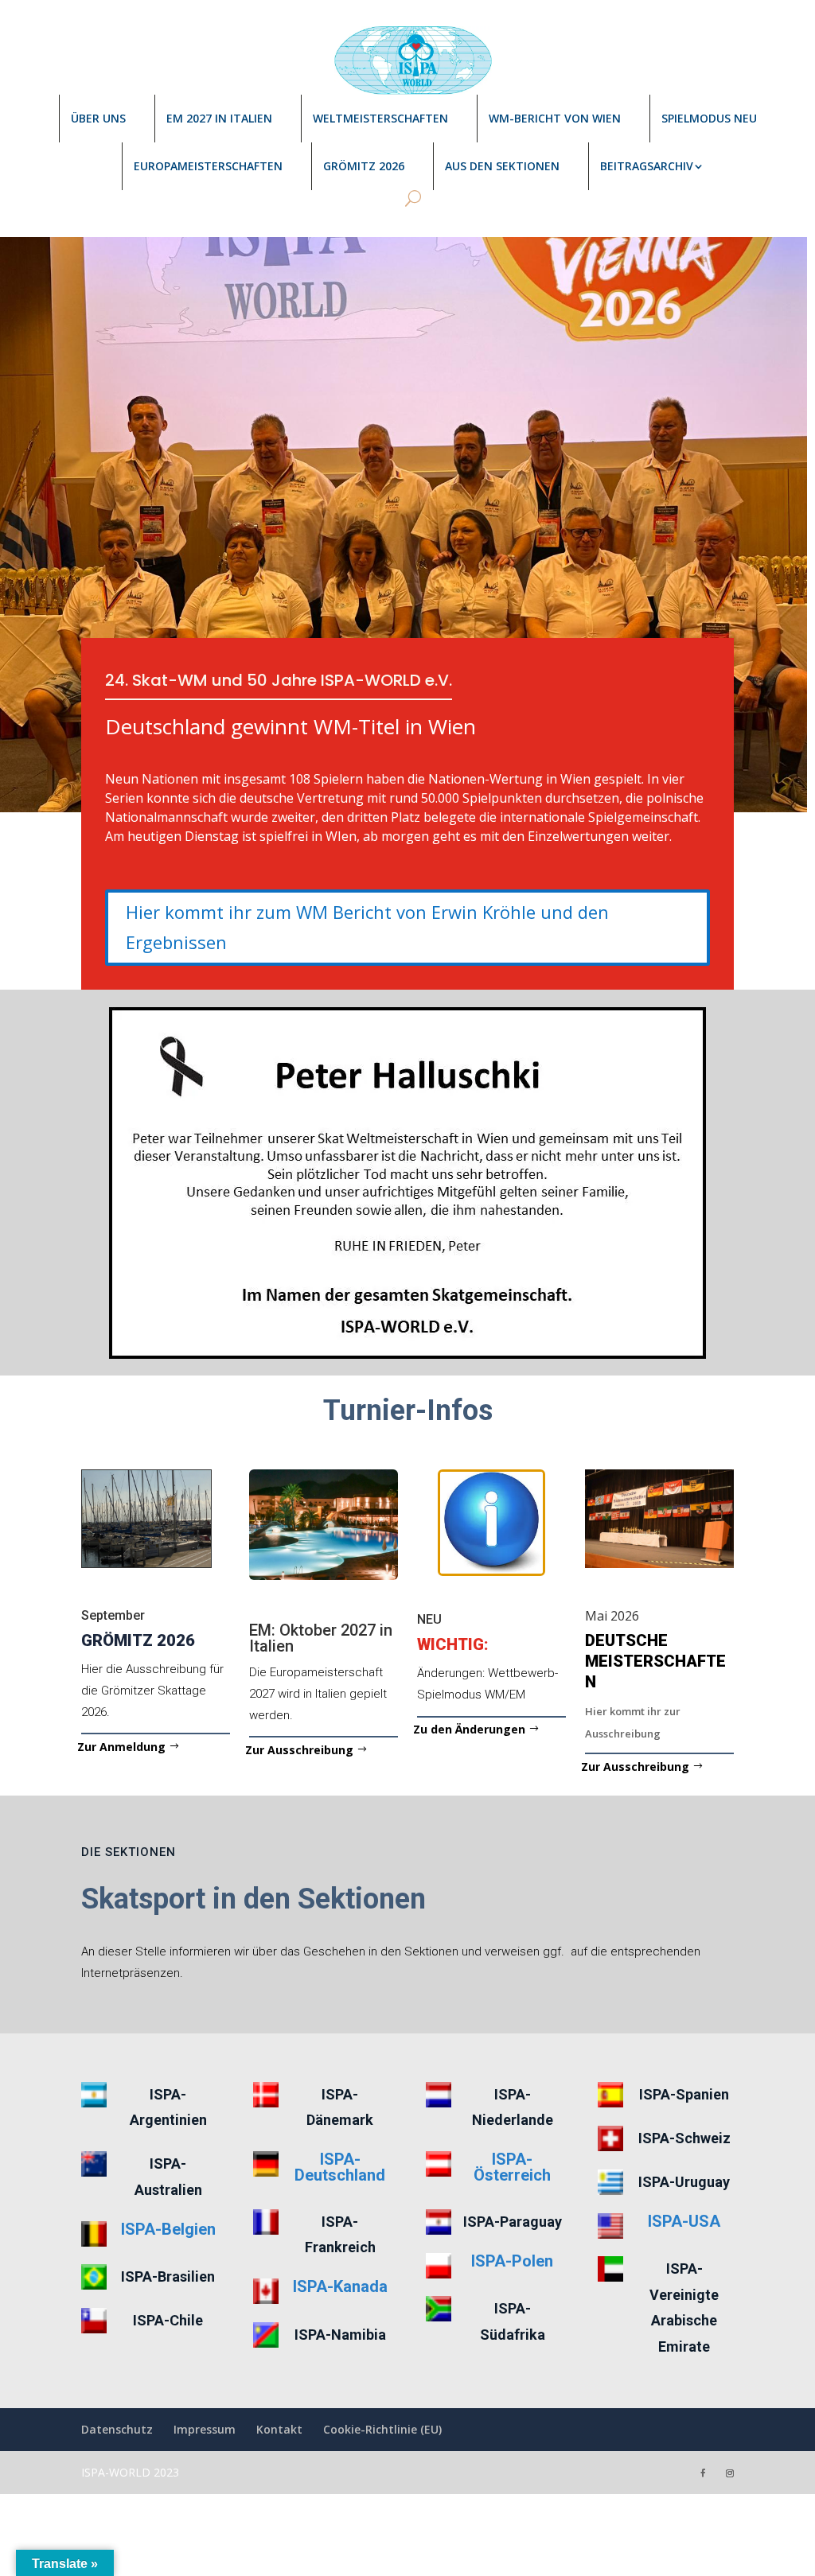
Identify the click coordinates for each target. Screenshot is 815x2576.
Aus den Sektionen (502, 166)
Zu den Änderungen (469, 1729)
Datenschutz (117, 2429)
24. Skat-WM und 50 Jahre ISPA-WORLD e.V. (279, 680)
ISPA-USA (684, 2221)
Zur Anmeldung (121, 1747)
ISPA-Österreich (512, 2167)
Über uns (98, 118)
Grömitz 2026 (364, 166)
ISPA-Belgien (168, 2229)
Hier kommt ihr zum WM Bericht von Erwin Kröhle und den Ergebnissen (367, 926)
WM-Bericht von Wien (555, 118)
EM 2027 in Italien (219, 118)
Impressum (205, 2429)
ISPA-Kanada (340, 2286)
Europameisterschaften (208, 166)
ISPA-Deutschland (340, 2167)
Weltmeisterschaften (380, 118)
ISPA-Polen (512, 2261)
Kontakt (279, 2429)
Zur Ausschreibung (299, 1750)
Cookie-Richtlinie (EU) (382, 2429)
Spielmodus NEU (709, 118)
